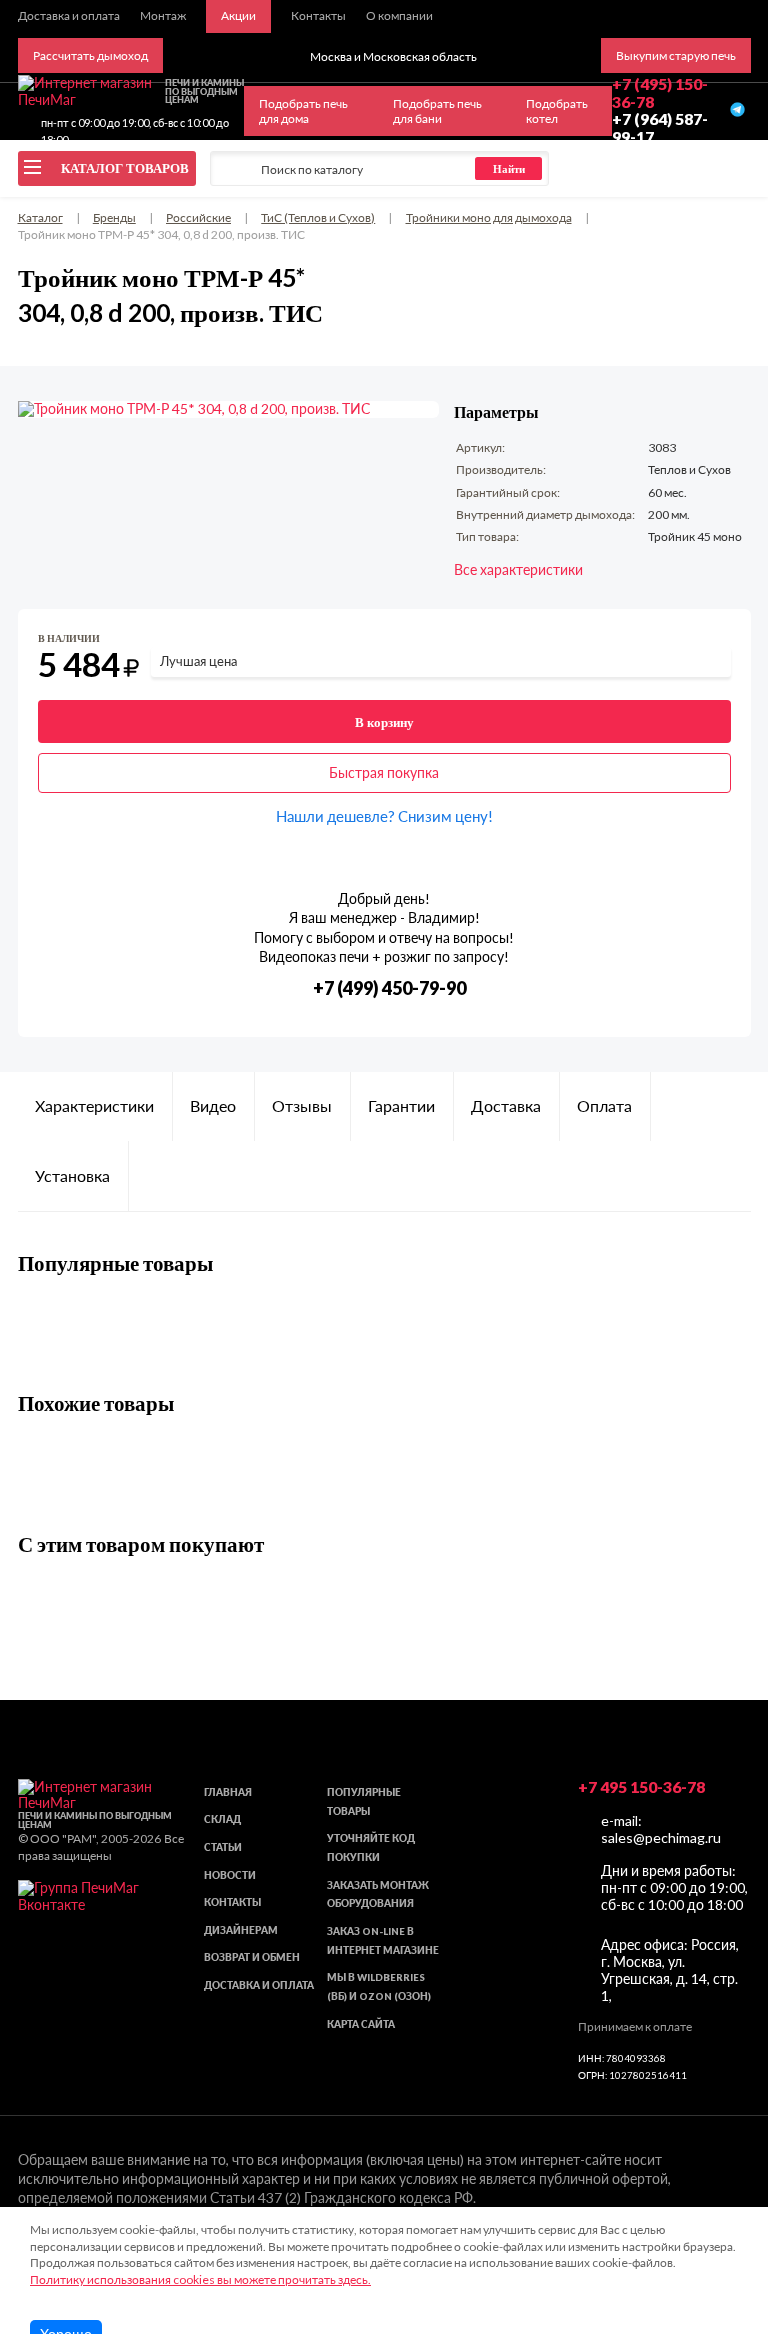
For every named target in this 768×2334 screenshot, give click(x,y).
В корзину (384, 722)
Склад (222, 1819)
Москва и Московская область (393, 56)
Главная (228, 1792)
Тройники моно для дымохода (489, 217)
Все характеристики (518, 569)
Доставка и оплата (259, 1985)
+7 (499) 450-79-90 (389, 988)
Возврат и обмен (252, 1957)
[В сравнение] (718, 642)
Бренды (114, 217)
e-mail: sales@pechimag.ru (661, 1829)
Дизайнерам (241, 1930)
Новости (230, 1875)
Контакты (232, 1902)
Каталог (40, 217)
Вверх (719, 2209)
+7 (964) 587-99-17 (660, 127)
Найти (509, 168)
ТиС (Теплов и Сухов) (318, 217)
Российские (198, 217)
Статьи (223, 1847)
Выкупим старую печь (676, 55)
